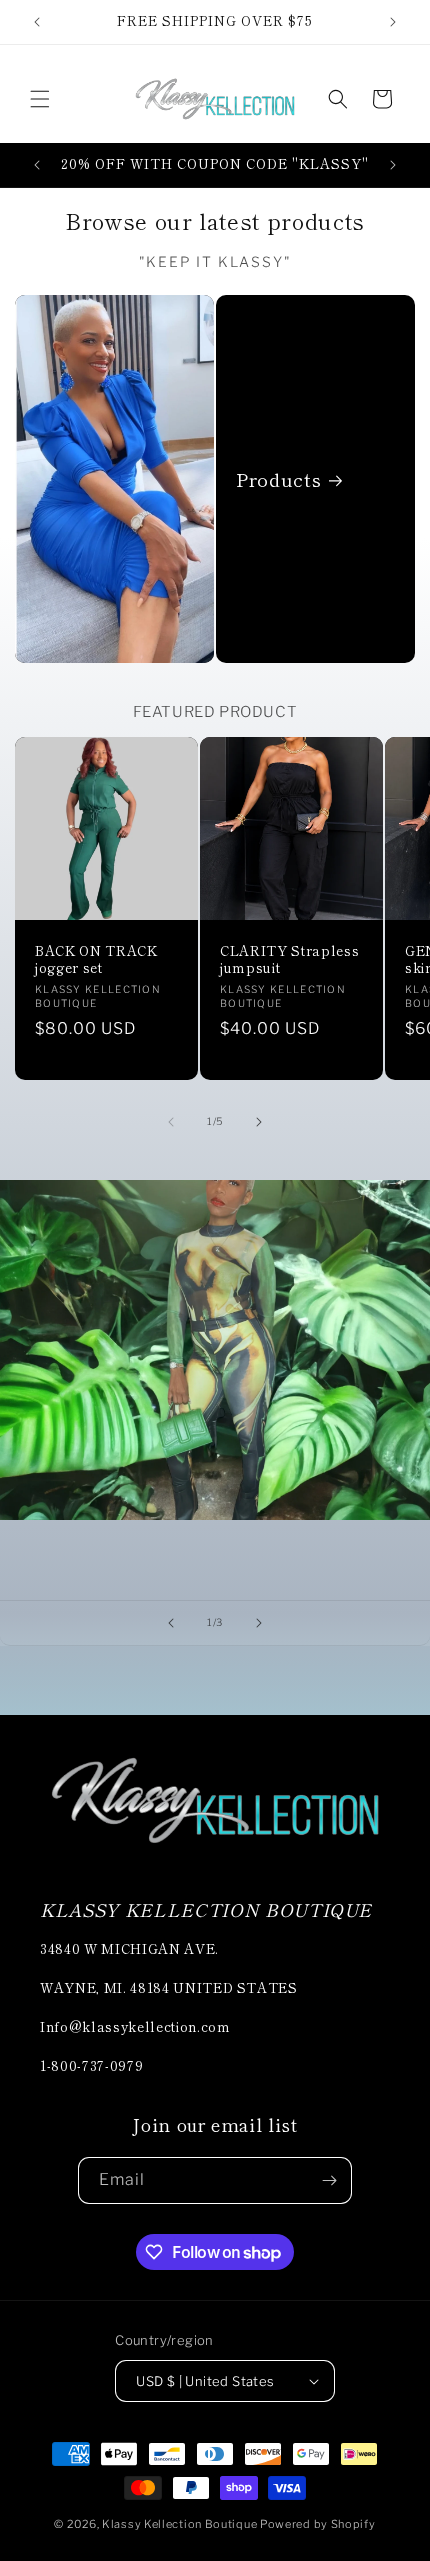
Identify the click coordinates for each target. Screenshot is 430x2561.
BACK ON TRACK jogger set (96, 960)
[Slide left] (171, 1122)
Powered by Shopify (318, 2524)
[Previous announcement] (37, 22)
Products (278, 479)
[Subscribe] (329, 2180)
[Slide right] (259, 1122)
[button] (40, 99)
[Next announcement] (393, 22)
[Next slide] (259, 1623)
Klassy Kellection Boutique (179, 2524)
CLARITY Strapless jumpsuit (289, 960)
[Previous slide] (171, 1623)
